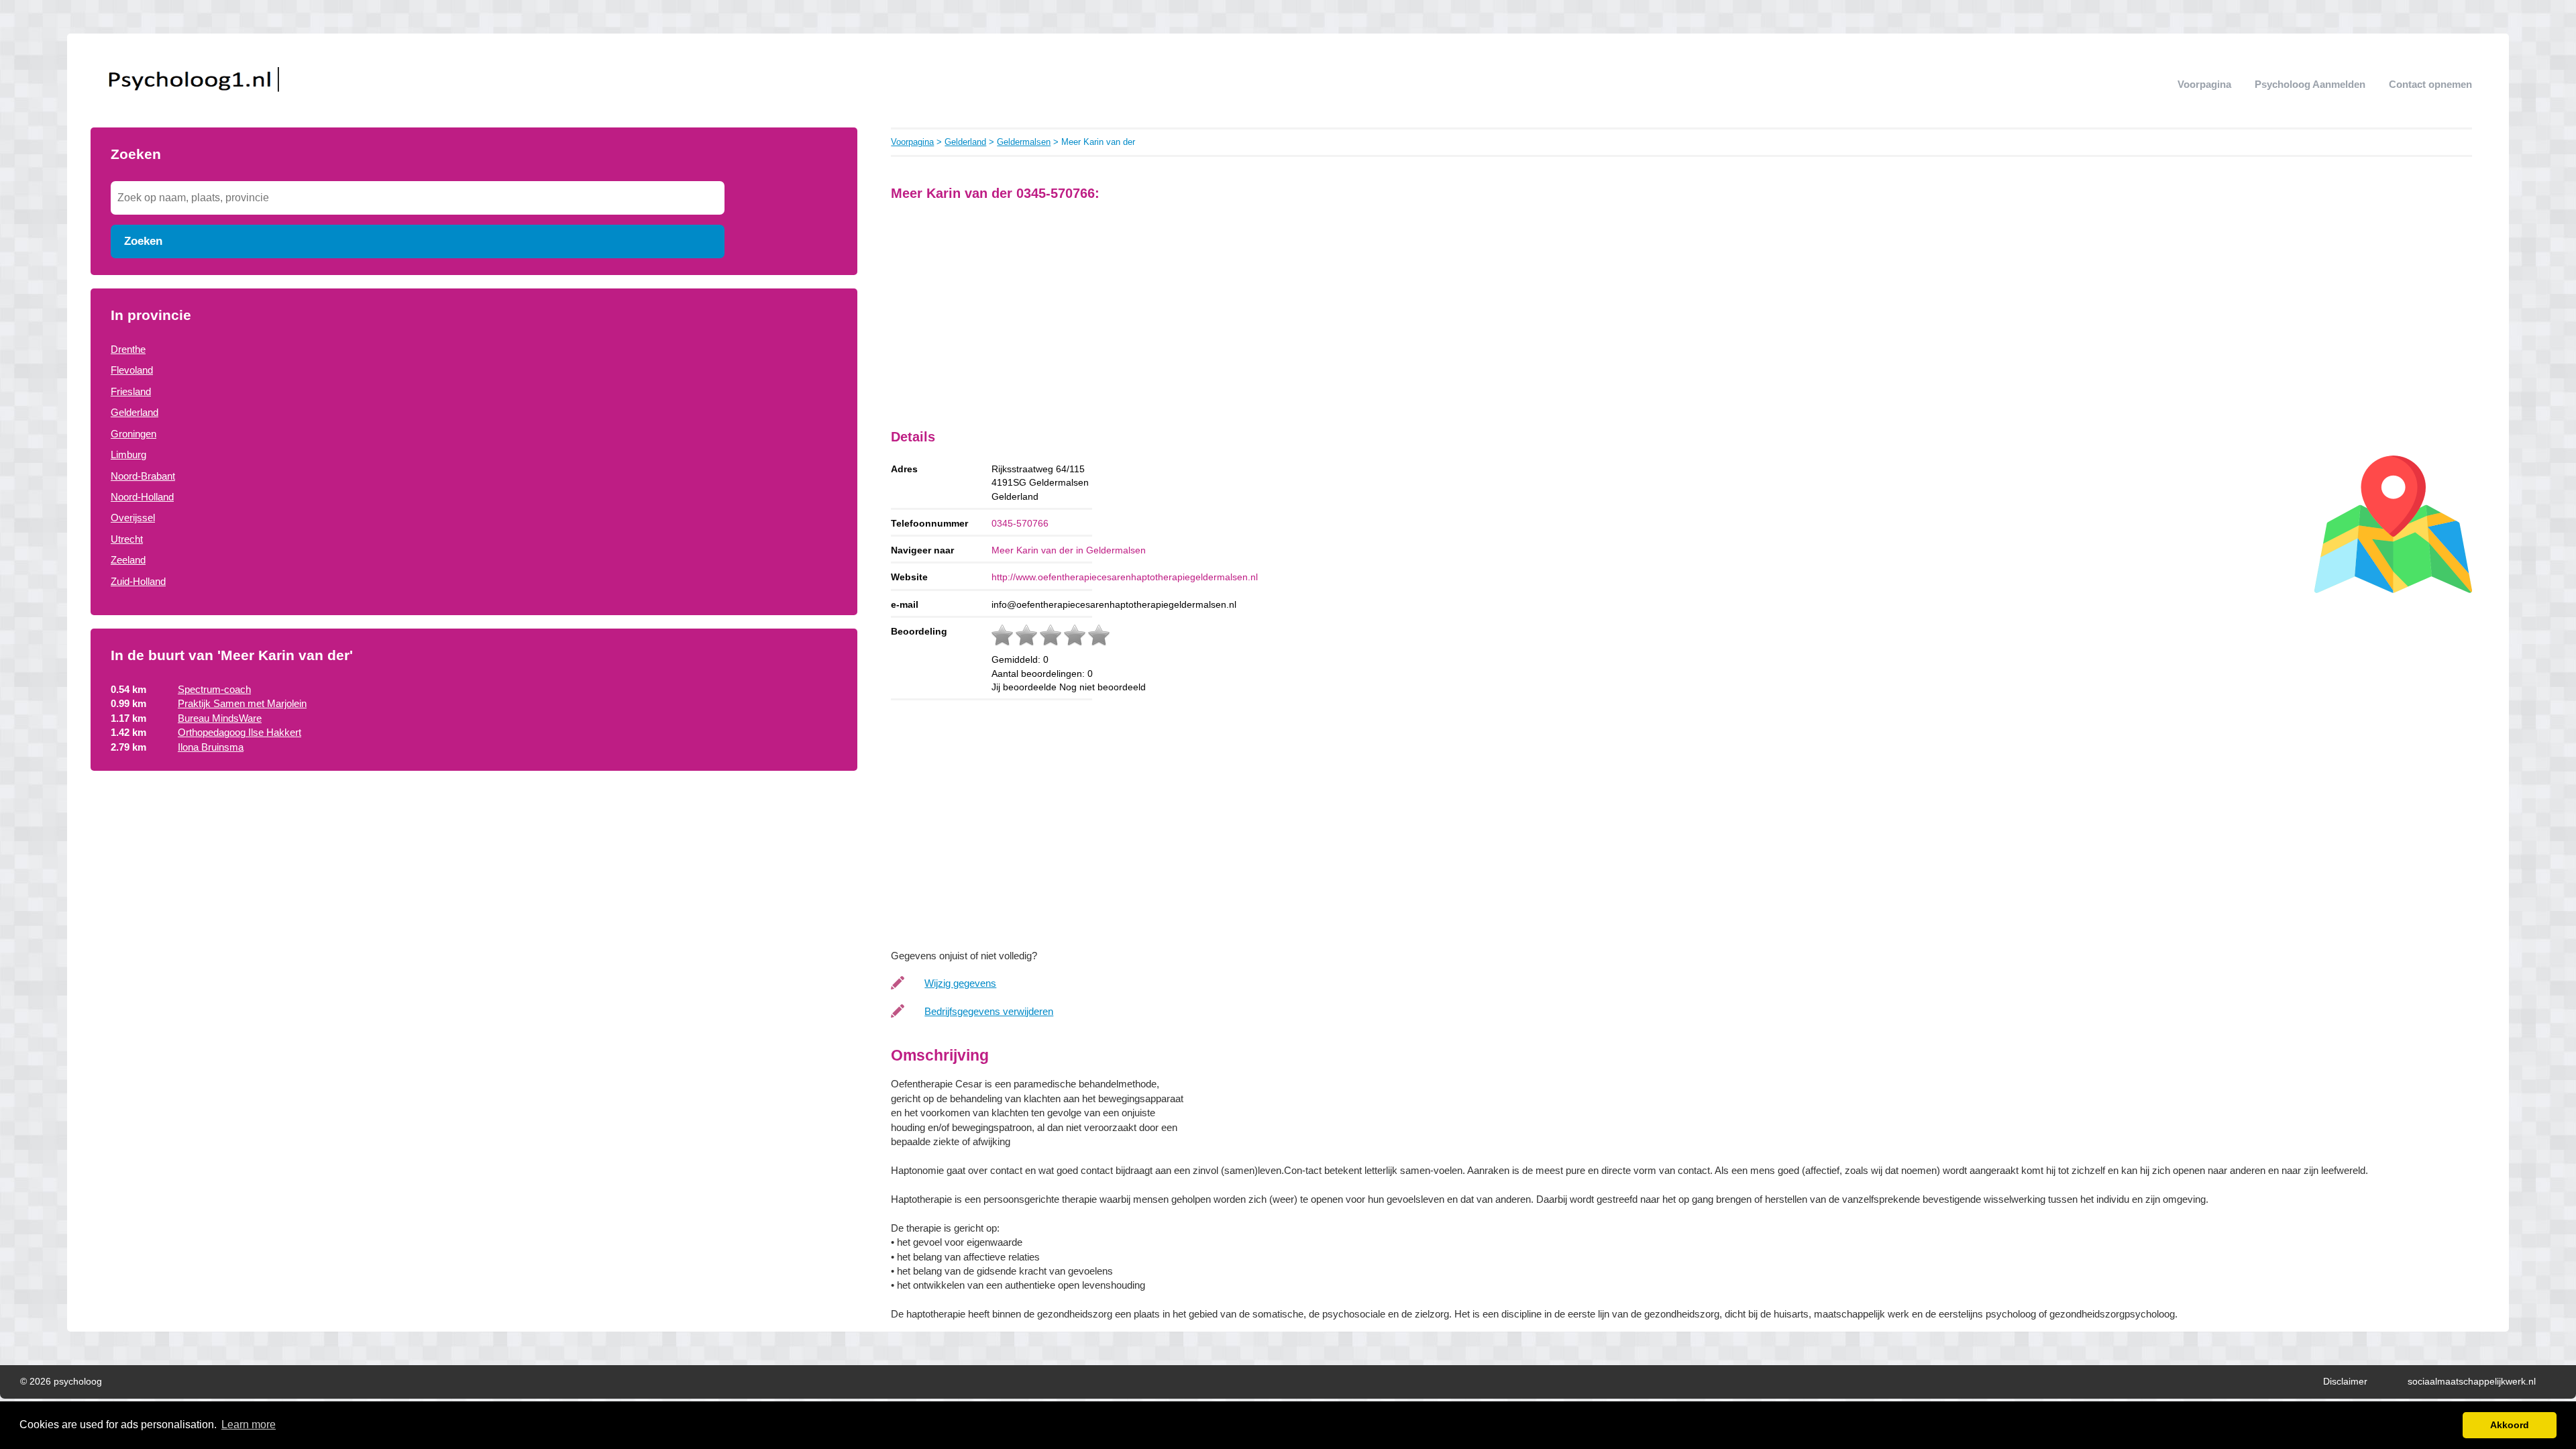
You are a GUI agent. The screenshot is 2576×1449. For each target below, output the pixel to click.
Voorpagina (2204, 84)
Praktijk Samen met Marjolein (242, 703)
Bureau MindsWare (220, 718)
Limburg (128, 454)
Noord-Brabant (143, 476)
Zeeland (128, 560)
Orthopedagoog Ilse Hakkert (239, 732)
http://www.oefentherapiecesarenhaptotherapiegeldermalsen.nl (1125, 577)
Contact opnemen (2430, 84)
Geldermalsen (1024, 142)
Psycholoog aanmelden (2310, 84)
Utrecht (127, 539)
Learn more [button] (249, 1425)
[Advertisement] (474, 893)
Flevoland (132, 370)
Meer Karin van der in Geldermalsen (1069, 550)
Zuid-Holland (138, 581)
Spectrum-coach (214, 689)
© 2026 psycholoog (61, 1382)
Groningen (133, 434)
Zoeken (143, 241)
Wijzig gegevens (960, 983)
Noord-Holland (142, 497)
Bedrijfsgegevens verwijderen (989, 1011)
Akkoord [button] (2510, 1425)
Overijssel (133, 518)
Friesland (131, 391)
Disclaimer (2345, 1382)
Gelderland (135, 412)
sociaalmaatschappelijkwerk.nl (2472, 1382)
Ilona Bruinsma (211, 747)
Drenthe (128, 349)
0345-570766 (1020, 523)
